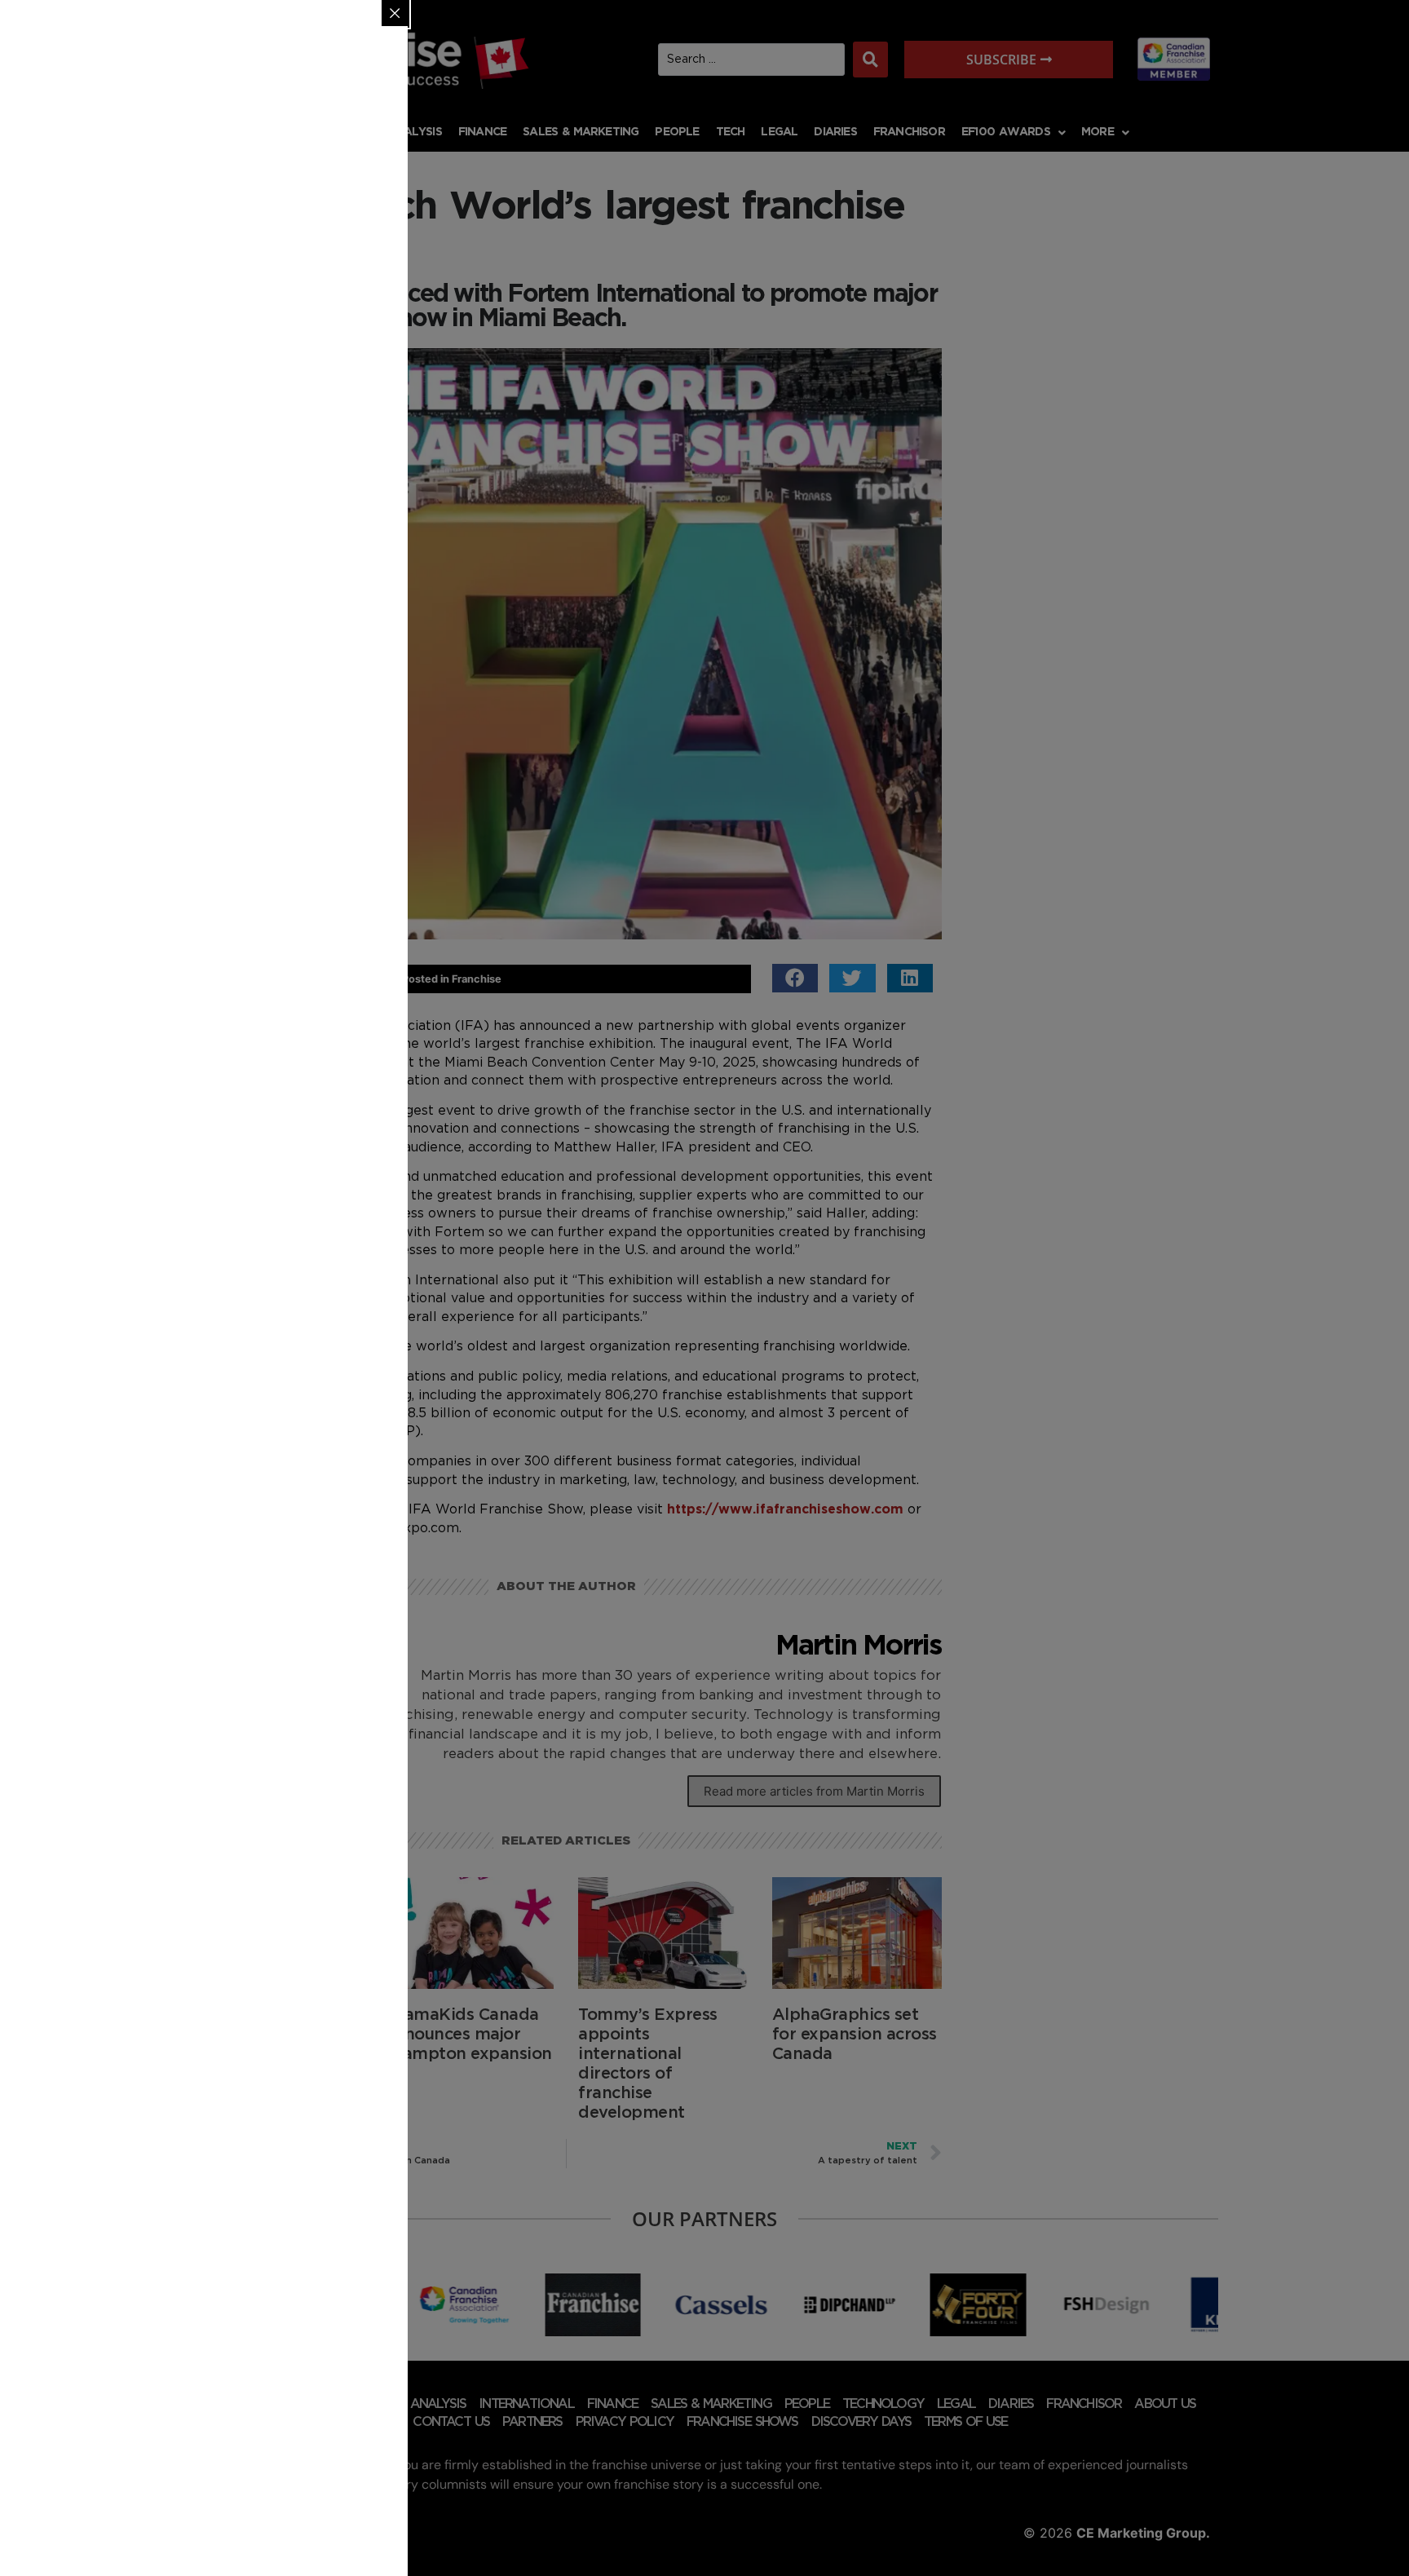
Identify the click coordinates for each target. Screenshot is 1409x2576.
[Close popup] (395, 13)
